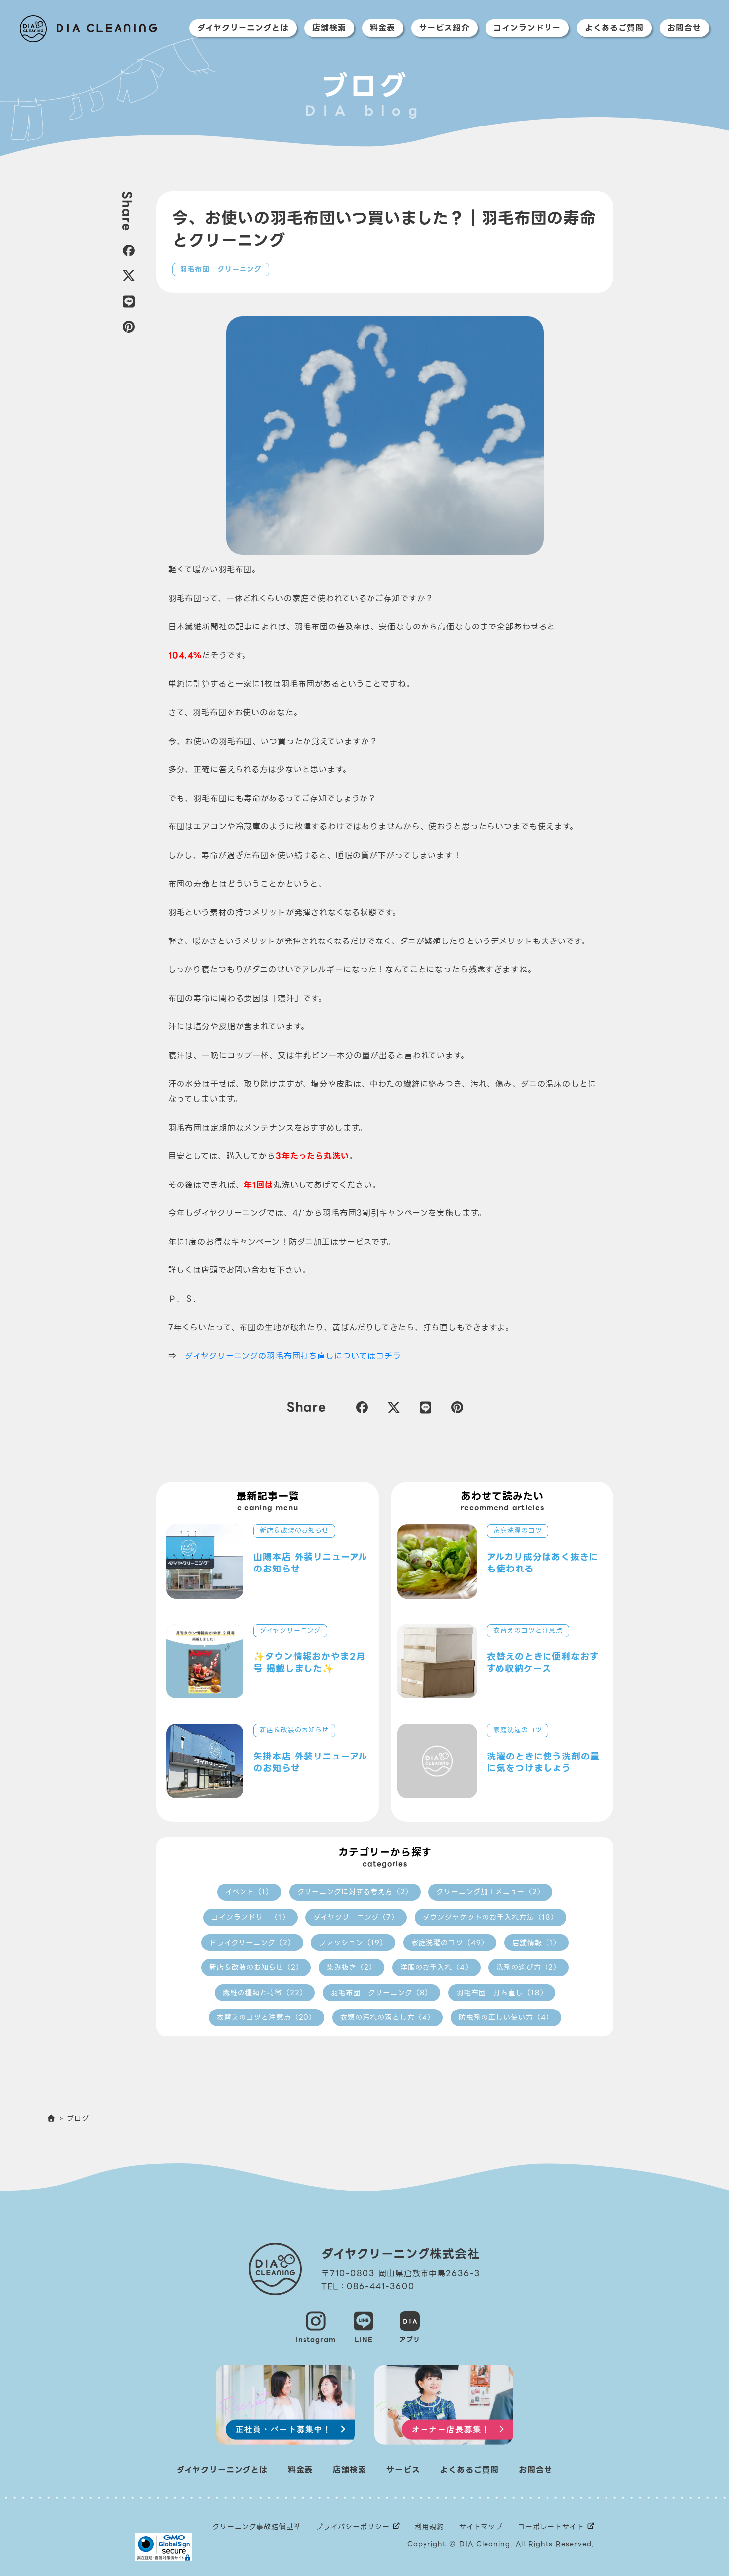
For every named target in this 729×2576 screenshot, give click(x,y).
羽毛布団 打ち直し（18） (502, 1993)
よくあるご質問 (614, 28)
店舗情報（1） (537, 1943)
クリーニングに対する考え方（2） (355, 1892)
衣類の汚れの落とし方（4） (388, 2017)
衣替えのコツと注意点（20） (267, 2017)
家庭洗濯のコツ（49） (450, 1943)
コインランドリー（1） (250, 1917)
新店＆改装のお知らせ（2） (256, 1967)
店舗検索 (329, 28)
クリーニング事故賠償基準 (257, 2527)
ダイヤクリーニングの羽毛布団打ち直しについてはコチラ (293, 1356)
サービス (403, 2470)
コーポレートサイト (551, 2527)
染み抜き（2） (352, 1967)
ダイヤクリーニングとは (243, 28)
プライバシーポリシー (353, 2527)
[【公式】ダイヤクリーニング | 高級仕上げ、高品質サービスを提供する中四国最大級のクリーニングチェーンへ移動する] (52, 2118)
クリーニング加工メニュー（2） (490, 1892)
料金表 (383, 28)
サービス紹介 (444, 28)
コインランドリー (527, 28)
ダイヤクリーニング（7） (356, 1917)
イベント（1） (249, 1892)
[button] (127, 251)
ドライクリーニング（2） (252, 1943)
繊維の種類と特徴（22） (265, 1993)
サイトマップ (481, 2527)
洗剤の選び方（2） (529, 1967)
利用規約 (429, 2527)
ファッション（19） (353, 1943)
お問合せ (684, 28)
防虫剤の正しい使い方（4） (506, 2017)
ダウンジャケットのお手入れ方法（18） (490, 1917)
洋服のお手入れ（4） (436, 1967)
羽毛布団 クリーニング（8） (382, 1993)
